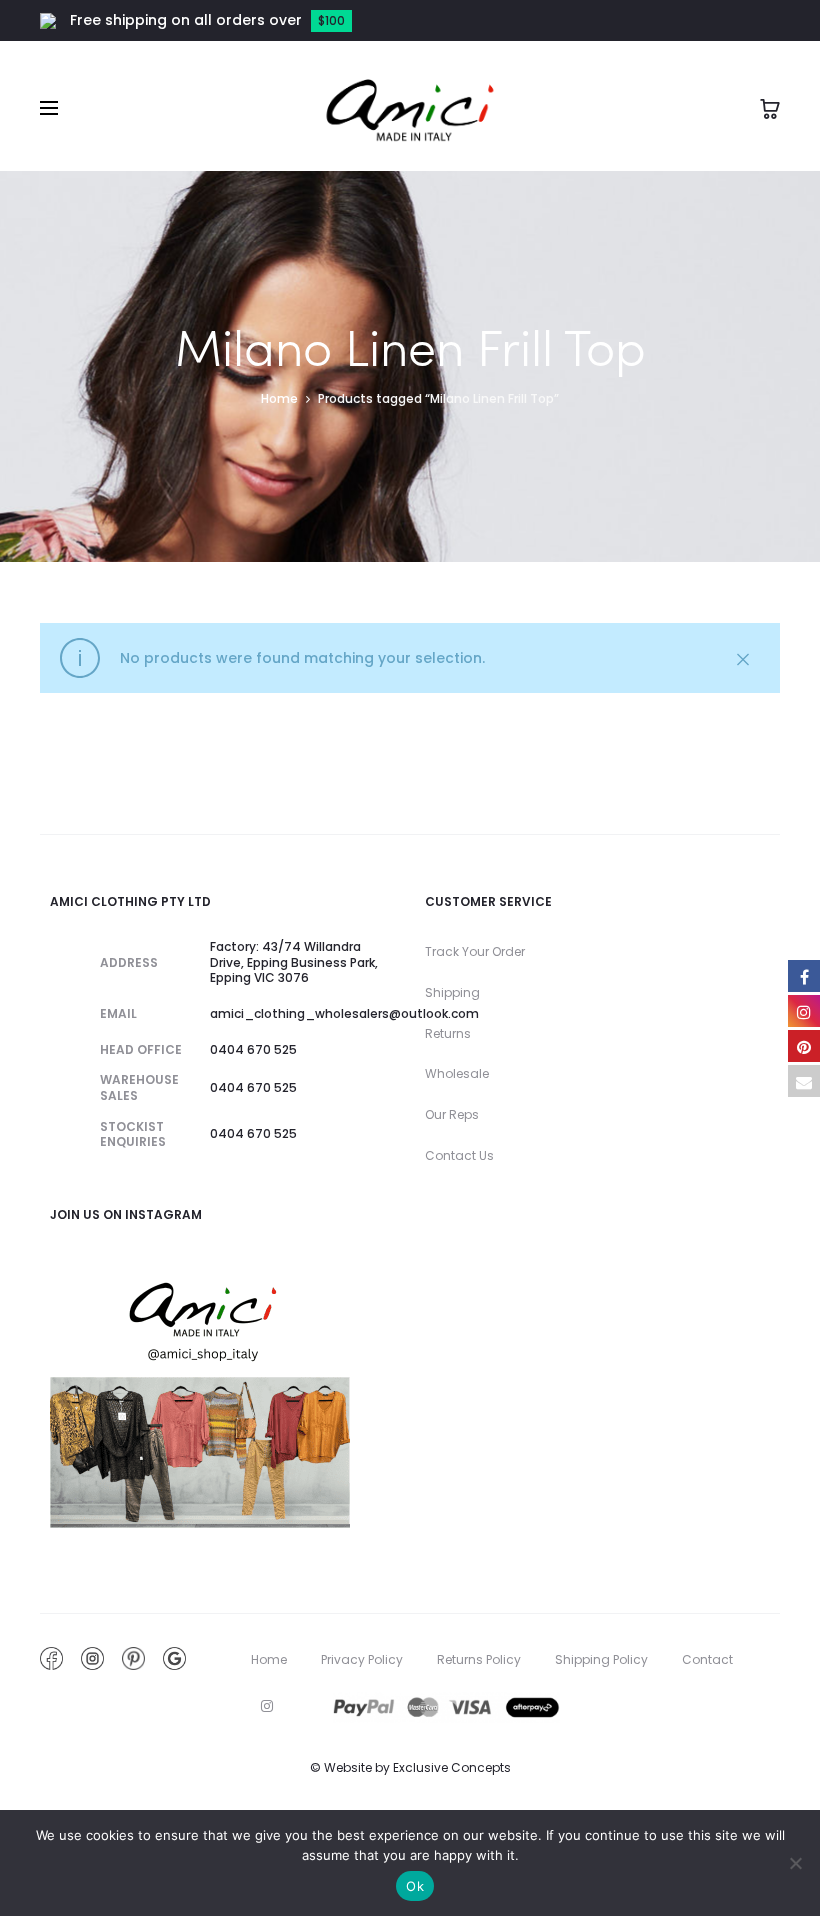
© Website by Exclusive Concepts (410, 1767)
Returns (448, 1033)
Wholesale (457, 1073)
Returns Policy (479, 1659)
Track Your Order (475, 951)
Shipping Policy (601, 1659)
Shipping (452, 992)
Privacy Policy (362, 1659)
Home (279, 398)
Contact (707, 1659)
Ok (415, 1886)
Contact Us (459, 1155)
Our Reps (452, 1114)
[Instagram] (267, 1706)
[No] (795, 1863)
